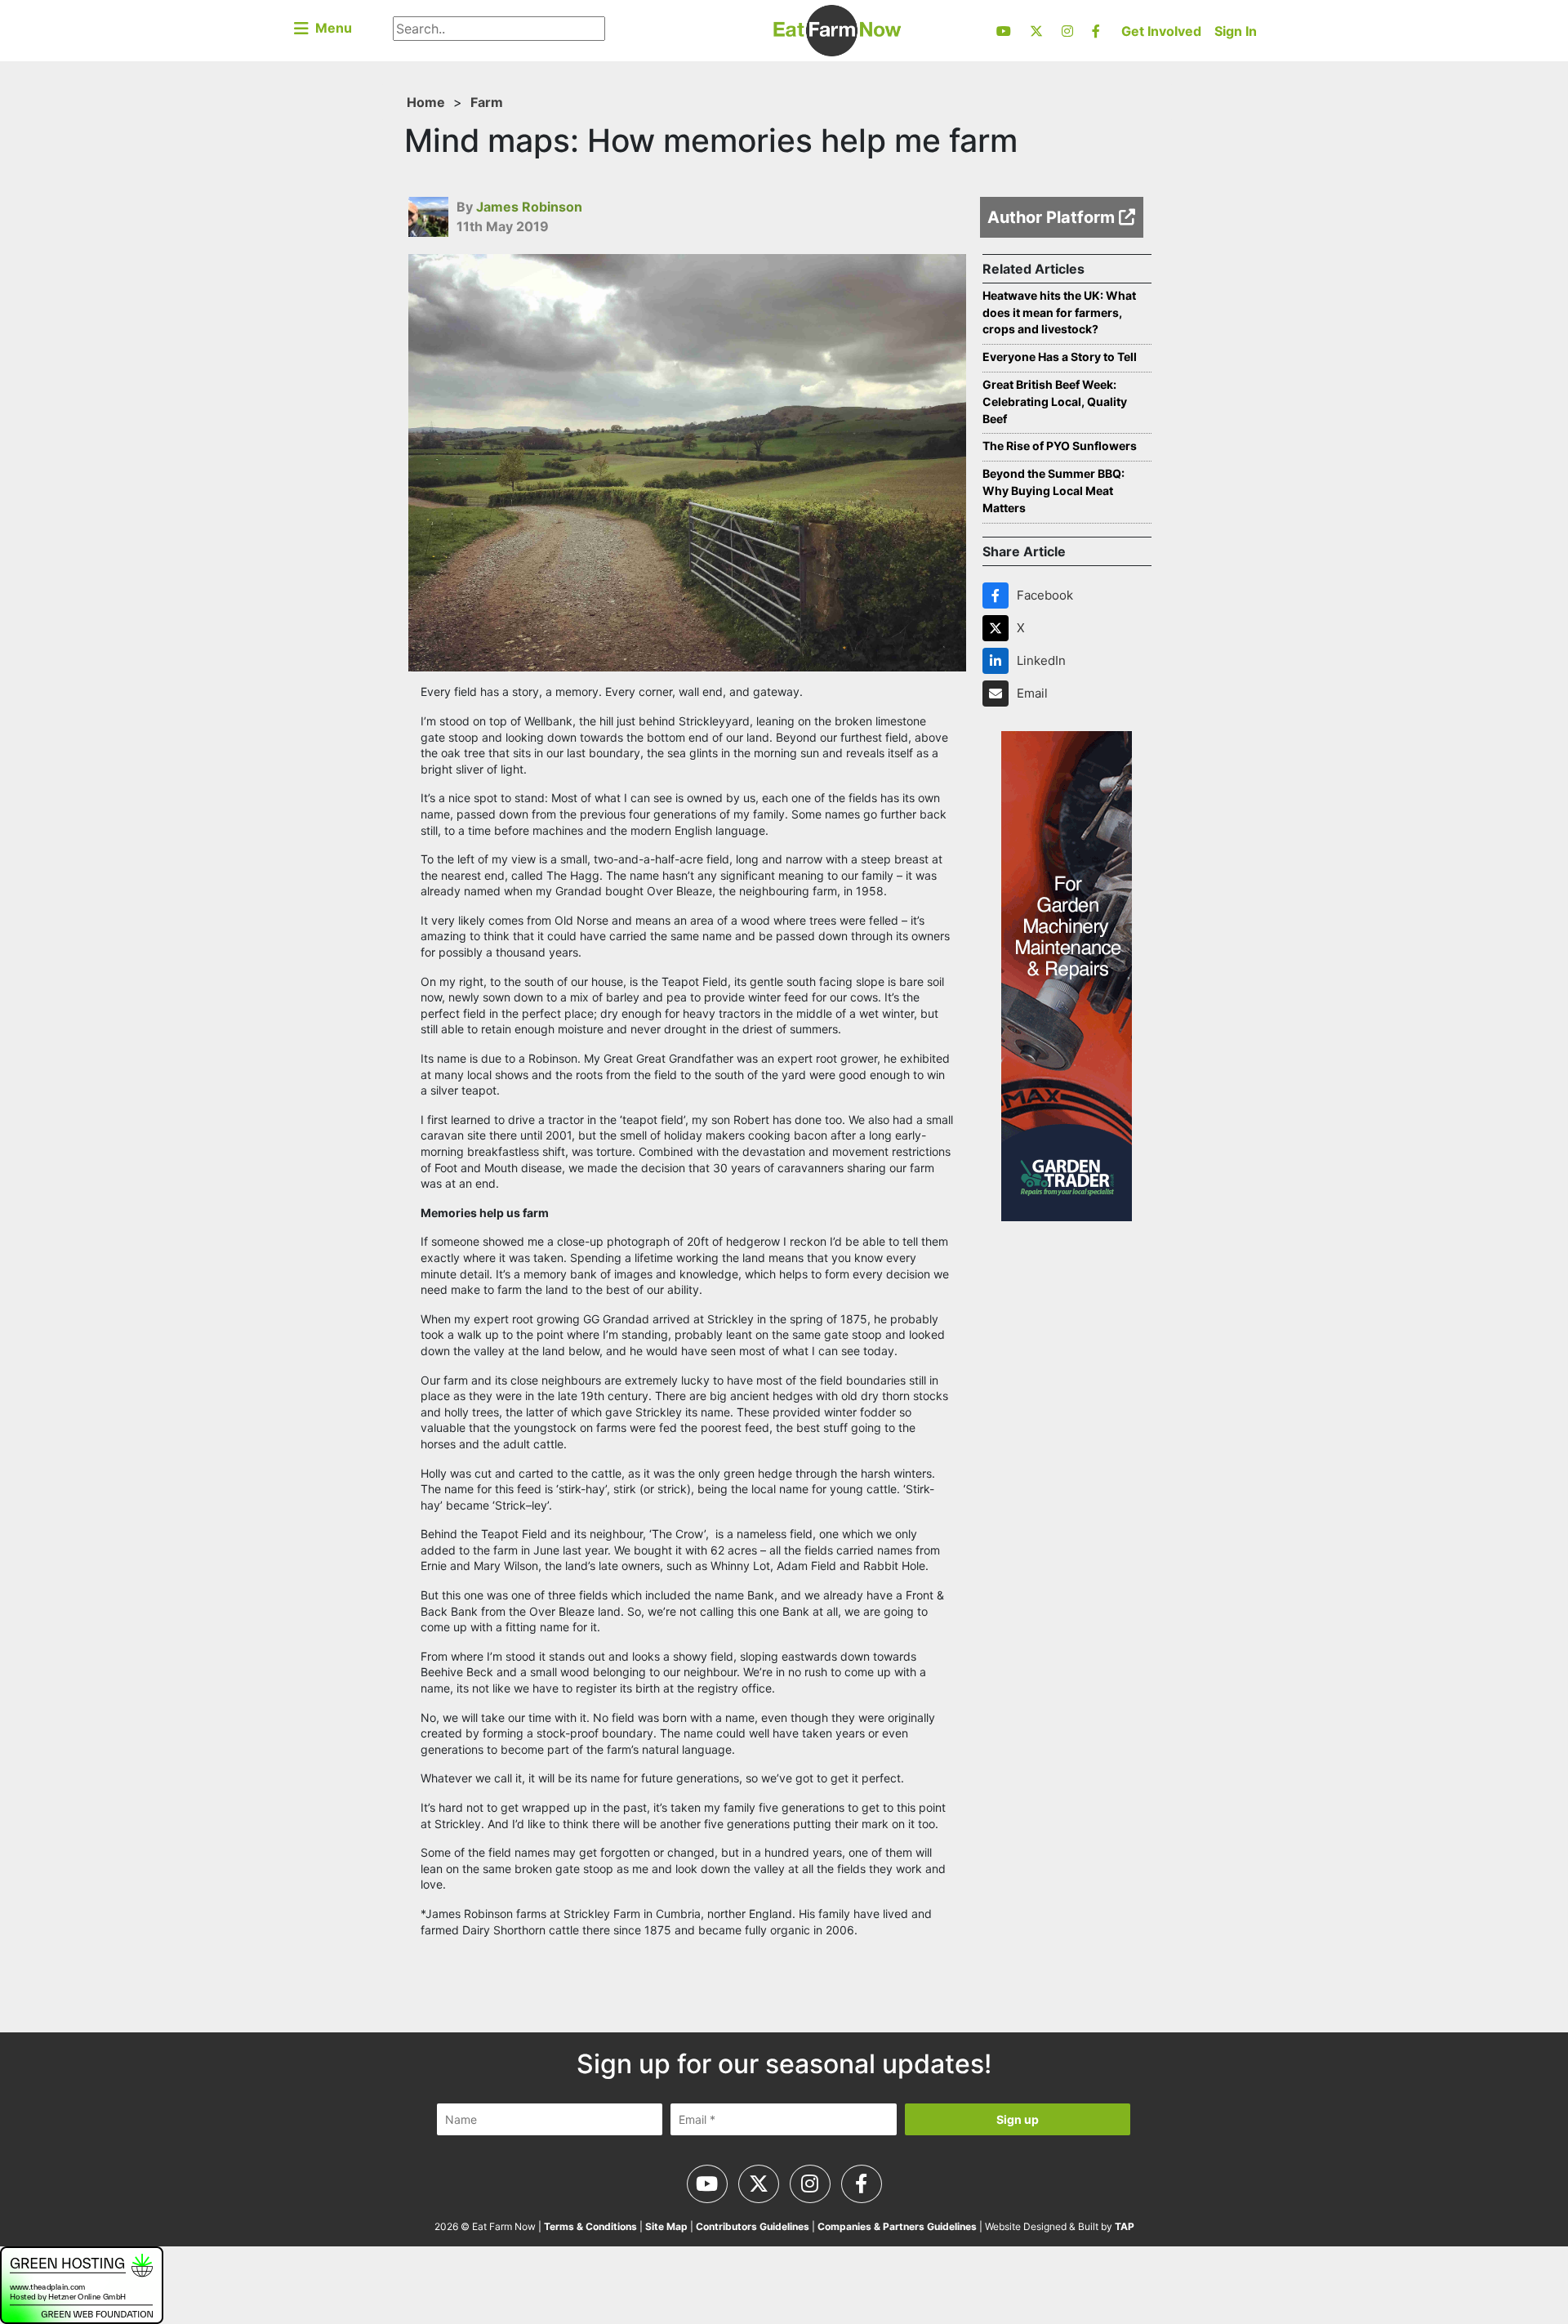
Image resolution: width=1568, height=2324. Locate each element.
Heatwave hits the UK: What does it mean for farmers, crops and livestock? (1059, 312)
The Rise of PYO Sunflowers (1060, 446)
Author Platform (1053, 217)
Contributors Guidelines (753, 2226)
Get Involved (1161, 31)
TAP (1125, 2226)
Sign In (1236, 31)
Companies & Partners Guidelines (897, 2226)
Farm (487, 102)
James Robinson (529, 207)
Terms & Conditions (590, 2226)
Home (426, 102)
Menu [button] (330, 28)
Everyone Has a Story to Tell (1060, 357)
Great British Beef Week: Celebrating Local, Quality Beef (1055, 401)
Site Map (666, 2226)
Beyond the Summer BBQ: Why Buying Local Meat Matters (1053, 491)
